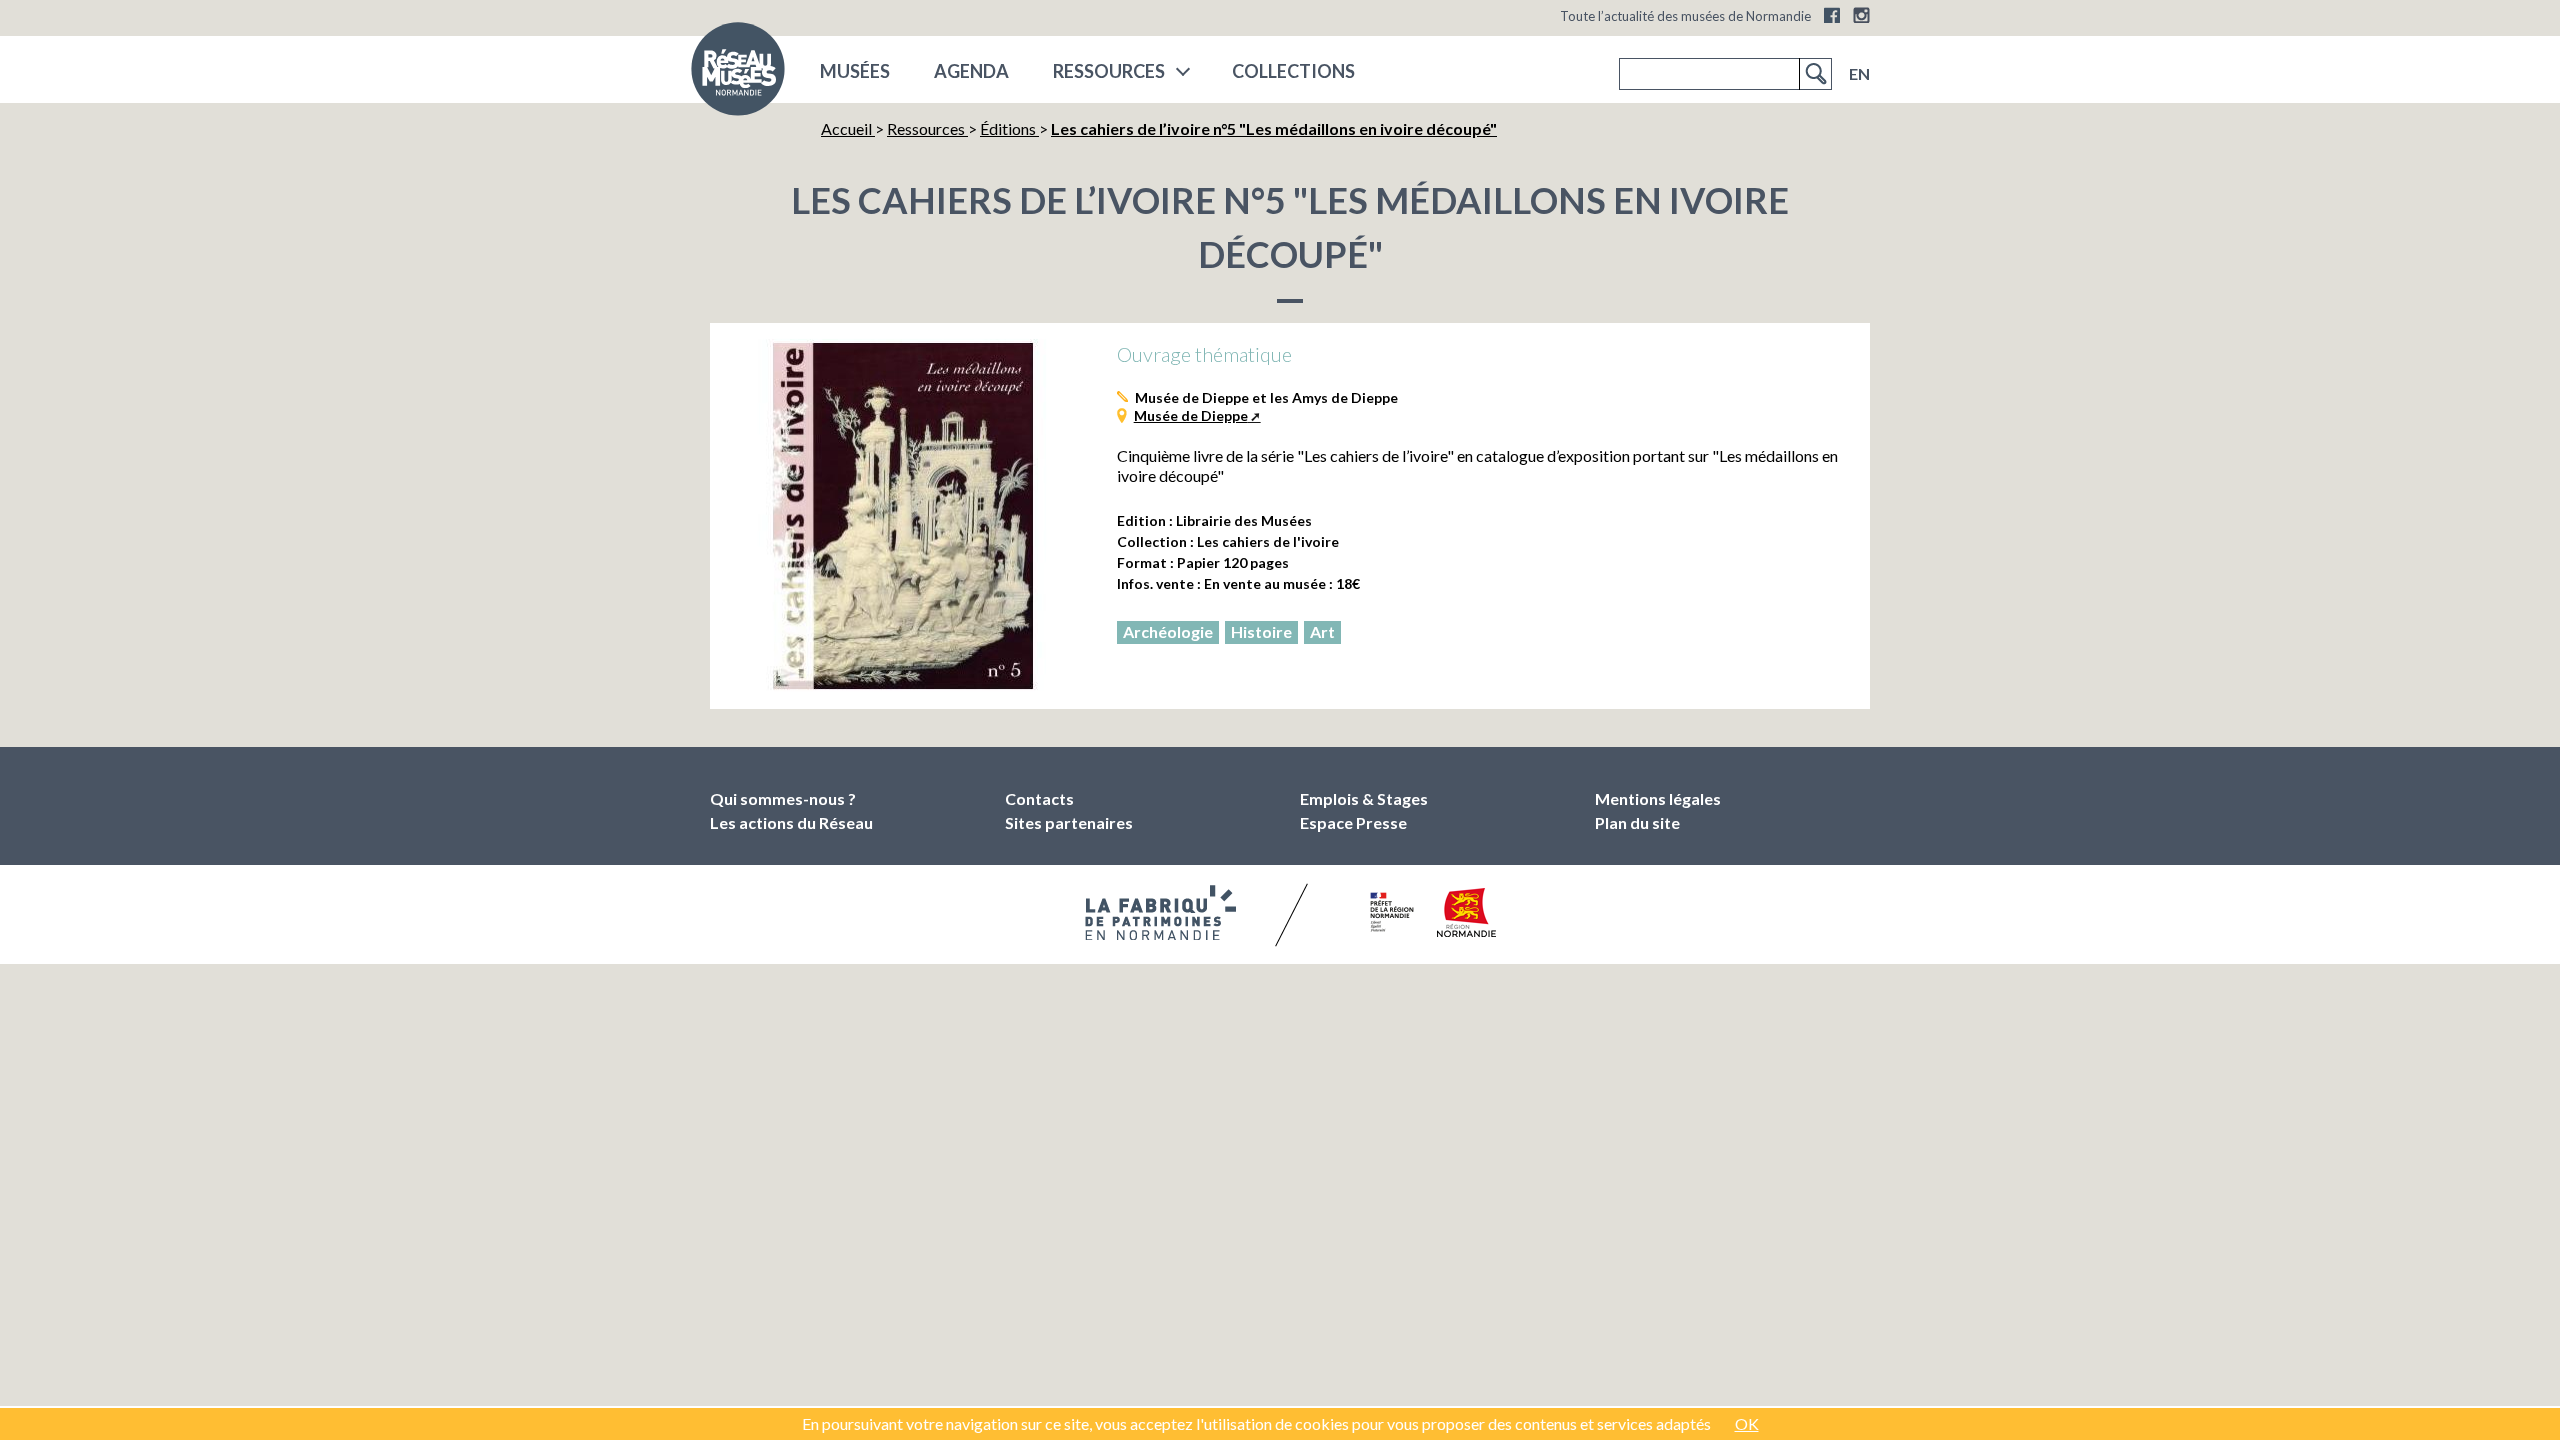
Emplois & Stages (1364, 798)
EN (1859, 73)
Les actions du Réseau (791, 822)
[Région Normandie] (1466, 912)
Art (1322, 631)
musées (855, 71)
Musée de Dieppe (1191, 415)
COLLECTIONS (1293, 71)
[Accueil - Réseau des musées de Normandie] (738, 75)
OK (1747, 1423)
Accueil (848, 128)
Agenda (971, 71)
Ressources (1109, 71)
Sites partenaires (1069, 822)
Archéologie (1168, 631)
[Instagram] (1861, 15)
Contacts (1039, 798)
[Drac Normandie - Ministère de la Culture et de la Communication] (1389, 912)
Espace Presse (1353, 822)
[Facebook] (1832, 15)
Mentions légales (1658, 798)
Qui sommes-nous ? (783, 798)
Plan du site (1637, 822)
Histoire (1261, 631)
